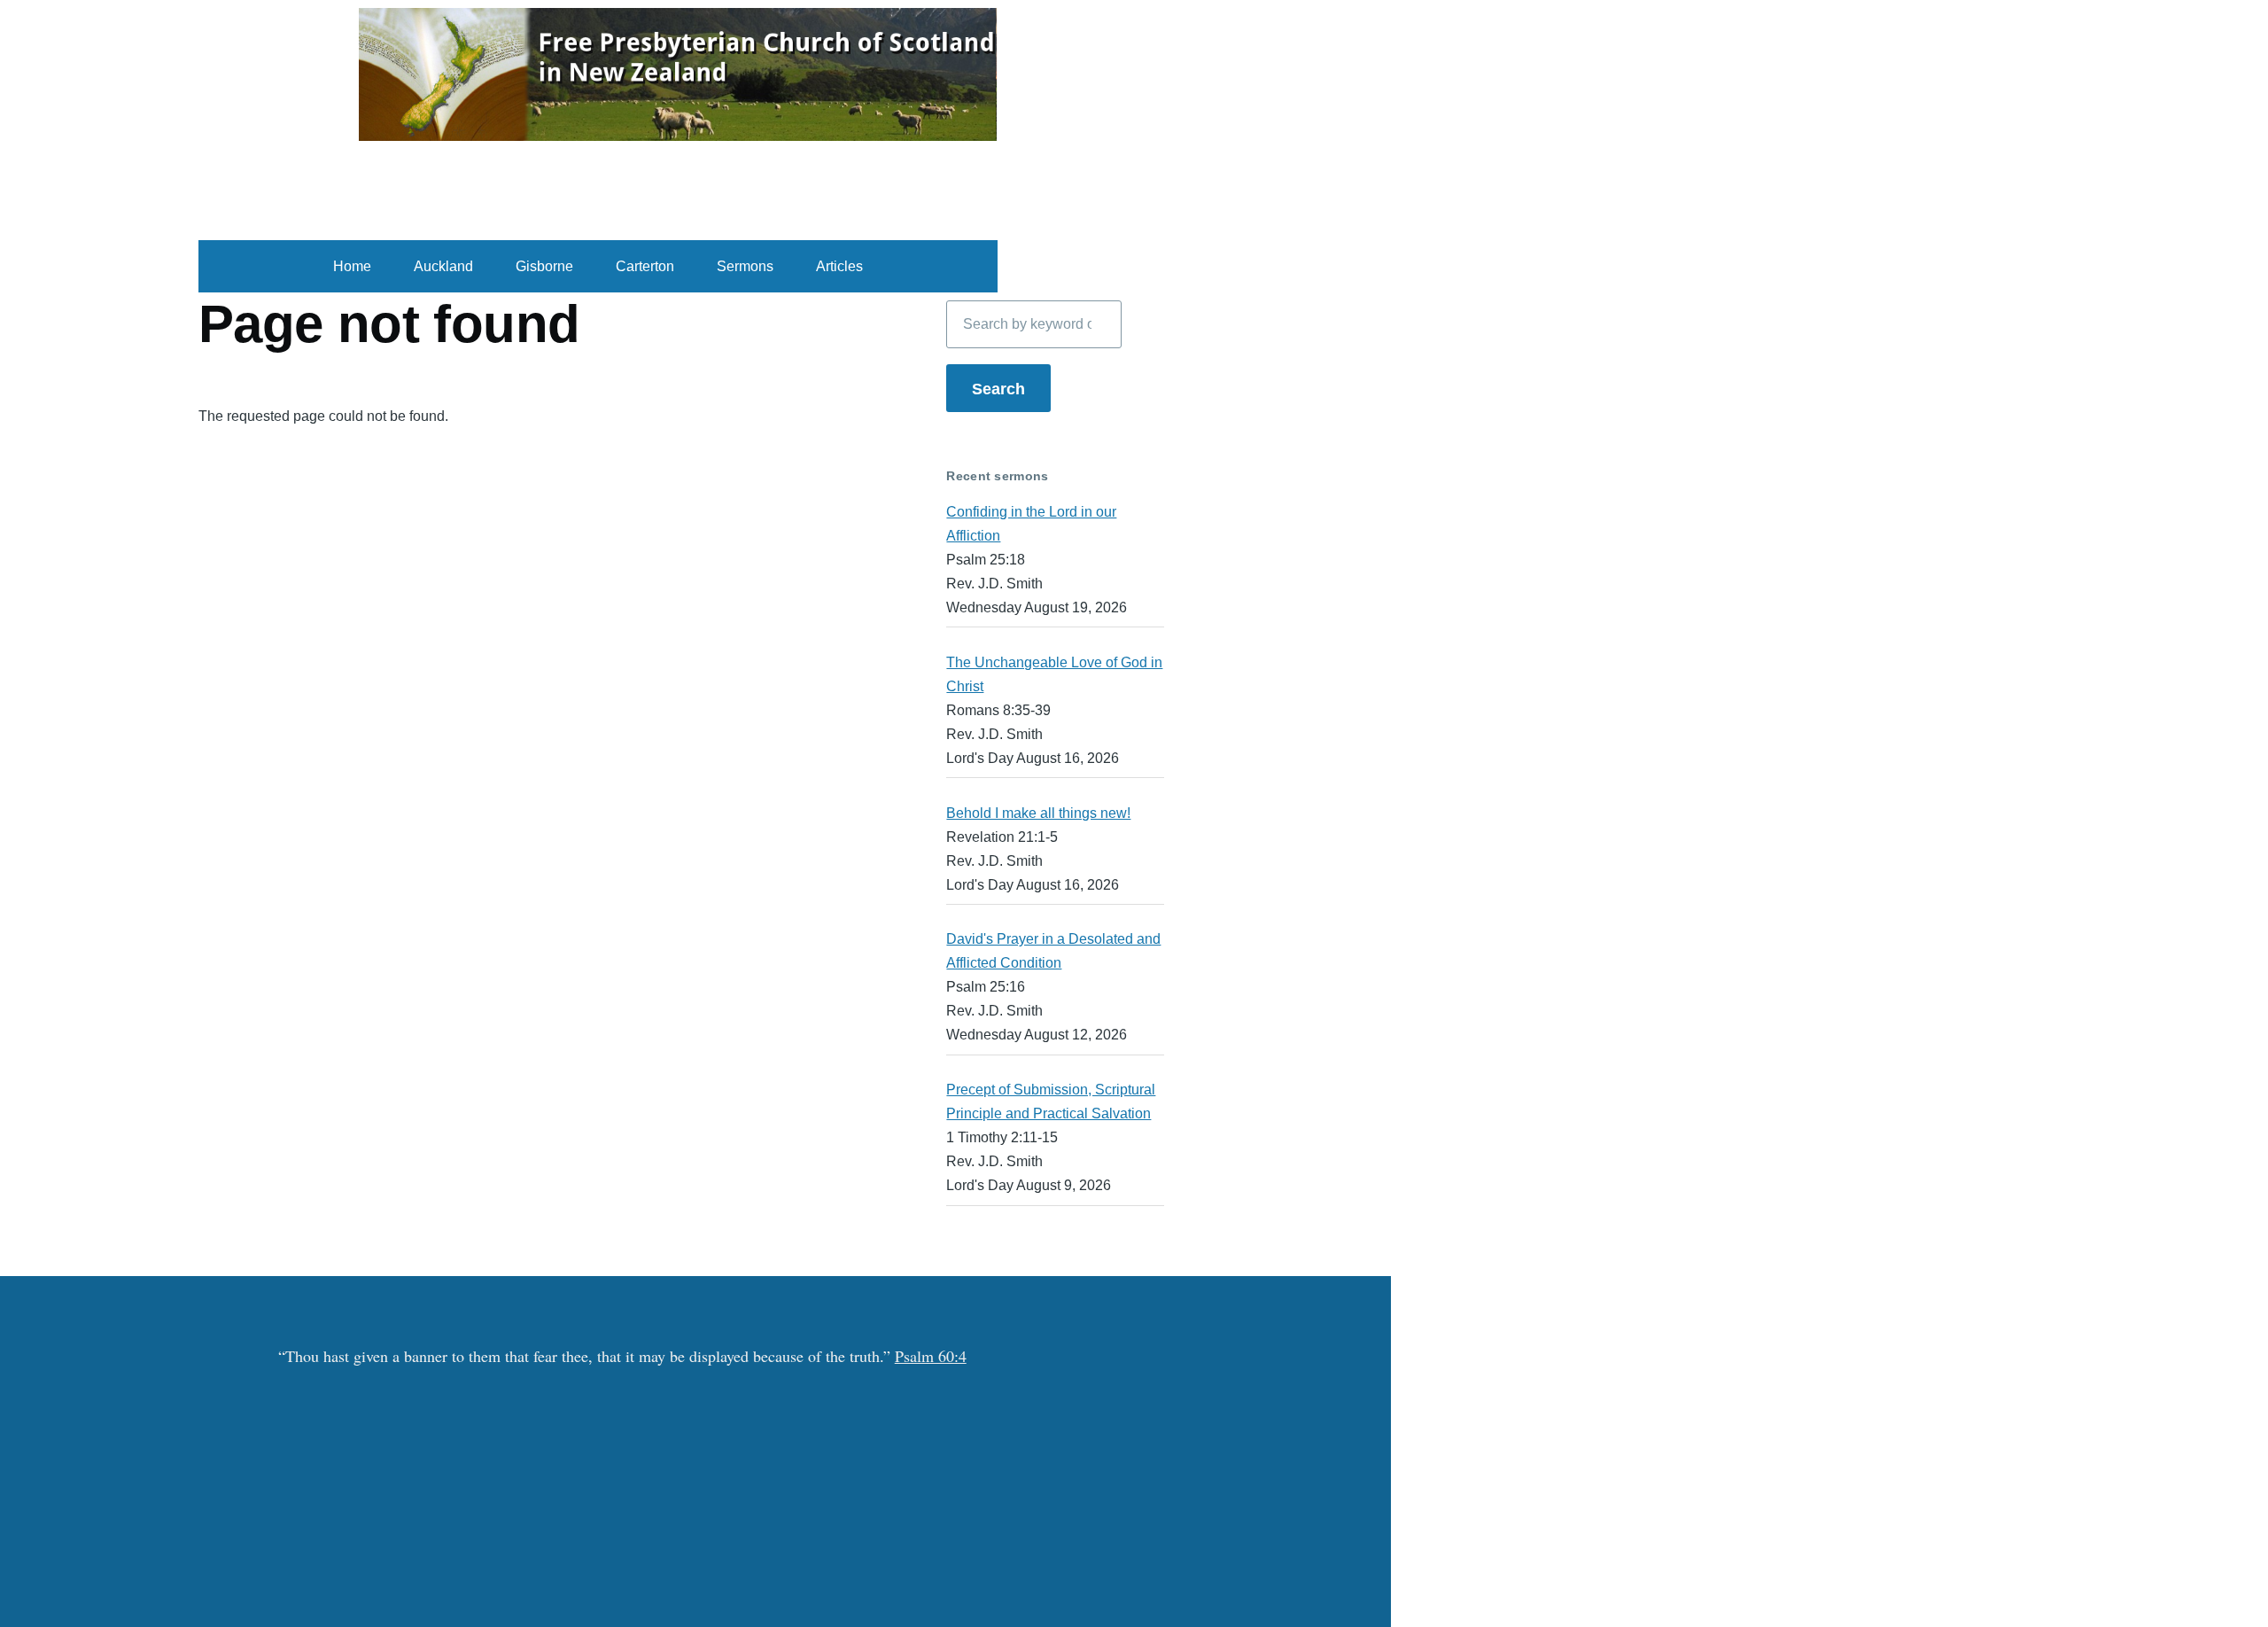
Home (352, 266)
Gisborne (544, 266)
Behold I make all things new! (1038, 813)
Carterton (645, 266)
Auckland (443, 266)
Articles (839, 266)
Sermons (745, 266)
